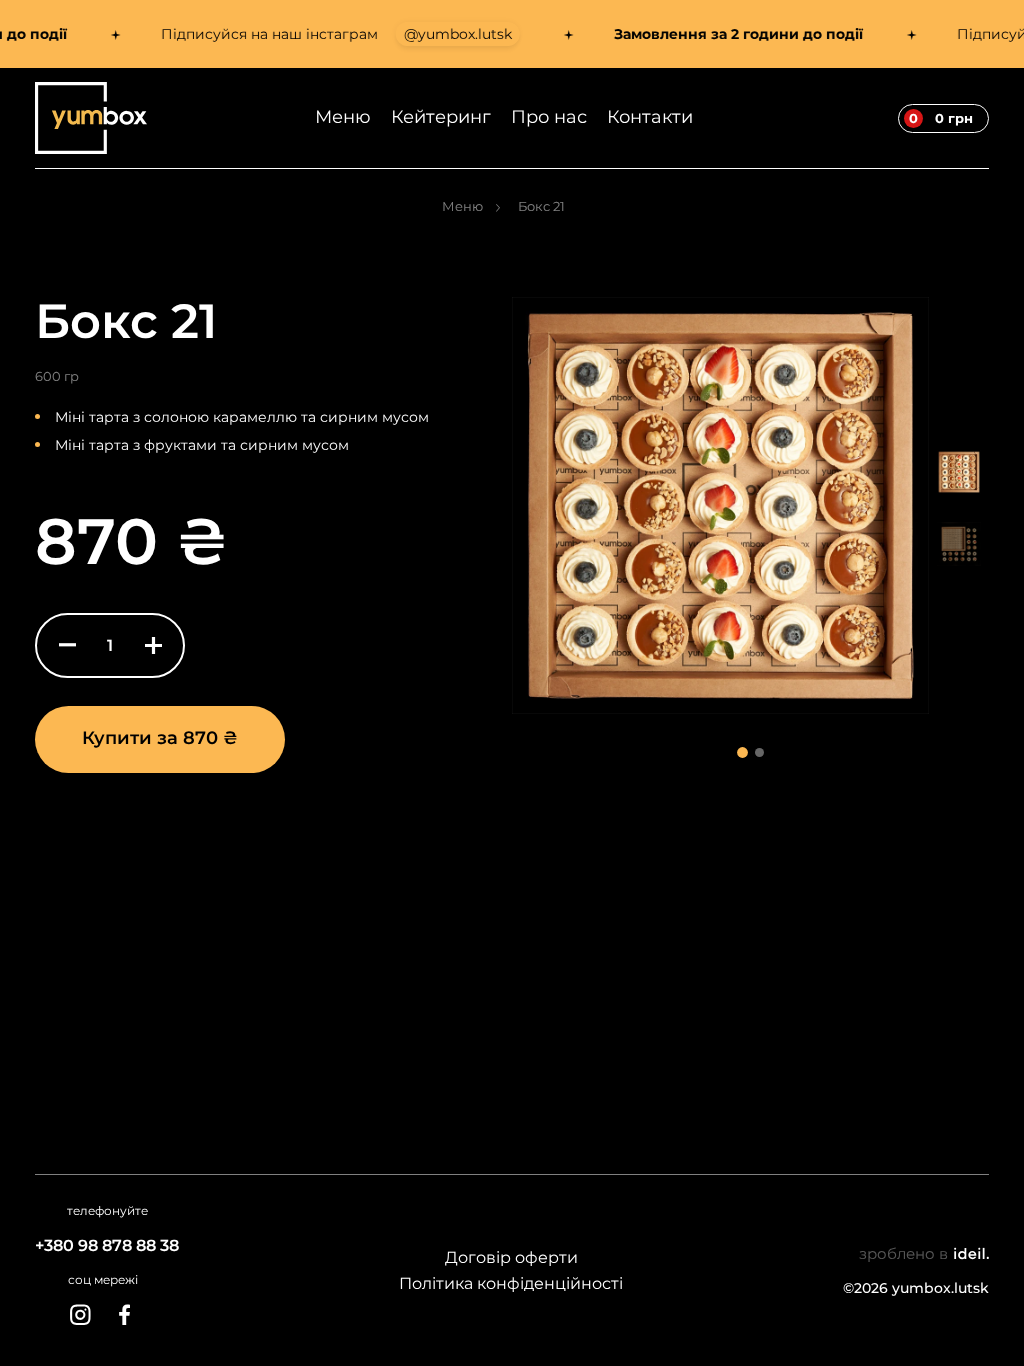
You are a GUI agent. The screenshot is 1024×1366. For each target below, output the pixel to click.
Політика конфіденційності (511, 1283)
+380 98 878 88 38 (107, 1245)
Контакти (650, 117)
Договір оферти (511, 1257)
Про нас (549, 117)
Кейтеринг (441, 117)
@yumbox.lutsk (438, 34)
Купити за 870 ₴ (160, 738)
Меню (343, 117)
